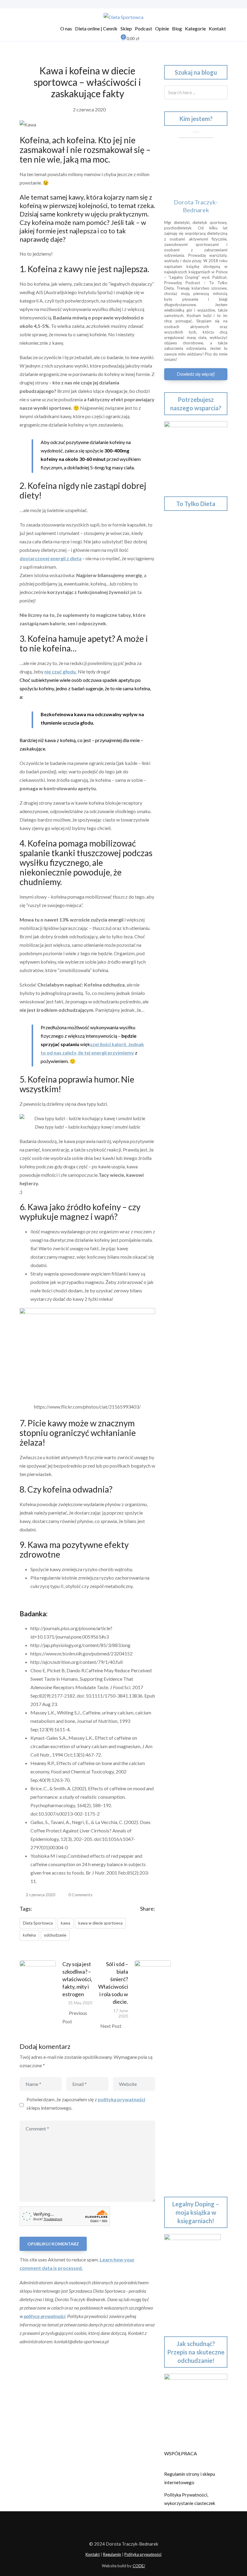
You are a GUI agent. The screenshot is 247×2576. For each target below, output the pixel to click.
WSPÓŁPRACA (181, 2453)
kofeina (29, 1935)
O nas (66, 28)
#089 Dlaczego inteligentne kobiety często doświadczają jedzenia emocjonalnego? (194, 1531)
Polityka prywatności (143, 2554)
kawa (66, 1923)
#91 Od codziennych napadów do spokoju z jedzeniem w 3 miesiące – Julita (195, 1447)
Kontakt (217, 28)
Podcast (144, 28)
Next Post (111, 2026)
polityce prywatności (45, 2316)
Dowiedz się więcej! (196, 374)
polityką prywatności (122, 2099)
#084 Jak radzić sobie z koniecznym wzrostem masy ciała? (193, 1759)
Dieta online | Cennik (96, 28)
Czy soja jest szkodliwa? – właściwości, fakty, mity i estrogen (77, 1979)
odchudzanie (55, 1935)
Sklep (126, 28)
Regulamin (112, 2554)
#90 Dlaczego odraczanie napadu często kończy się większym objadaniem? (191, 1489)
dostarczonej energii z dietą (50, 558)
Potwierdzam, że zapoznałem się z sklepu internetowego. (86, 2104)
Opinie (162, 28)
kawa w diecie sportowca (100, 1923)
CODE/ (139, 2566)
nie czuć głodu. (61, 671)
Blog (177, 28)
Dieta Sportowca (38, 1923)
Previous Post (75, 2017)
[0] (119, 39)
